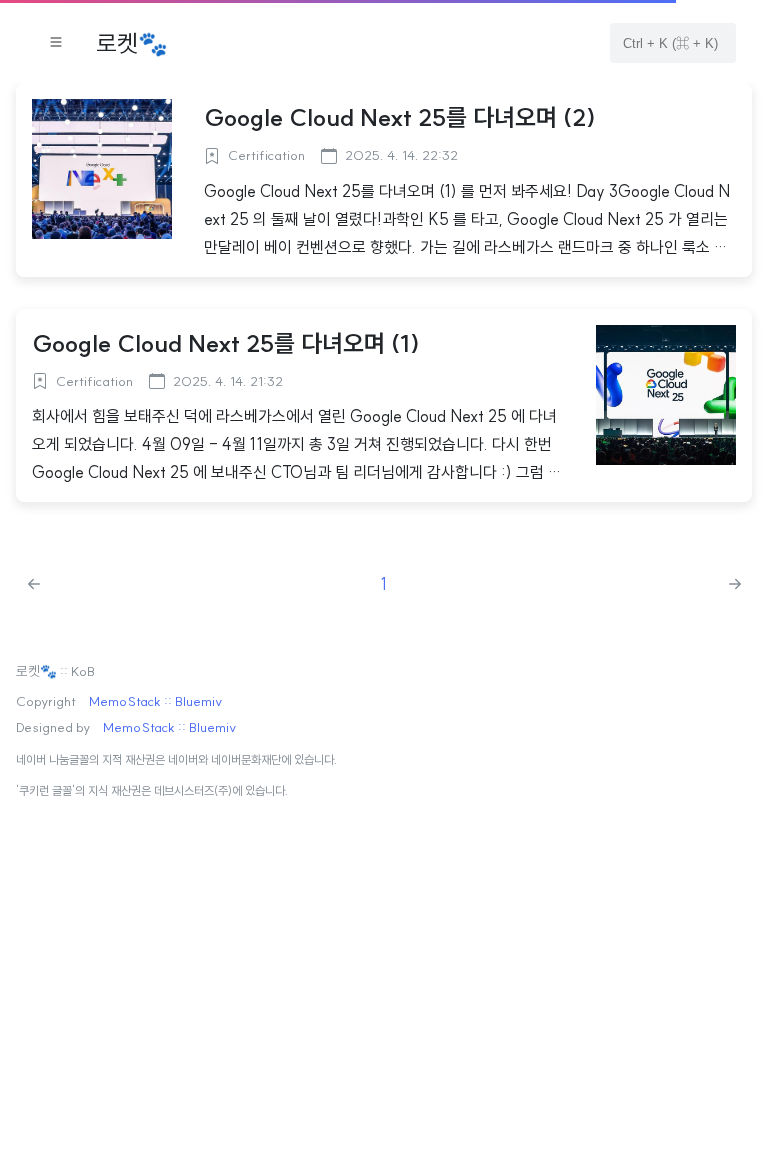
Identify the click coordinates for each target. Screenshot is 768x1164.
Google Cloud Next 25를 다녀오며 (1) (226, 343)
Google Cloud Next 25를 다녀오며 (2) (400, 117)
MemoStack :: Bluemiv (155, 702)
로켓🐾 (132, 43)
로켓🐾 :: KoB (55, 672)
